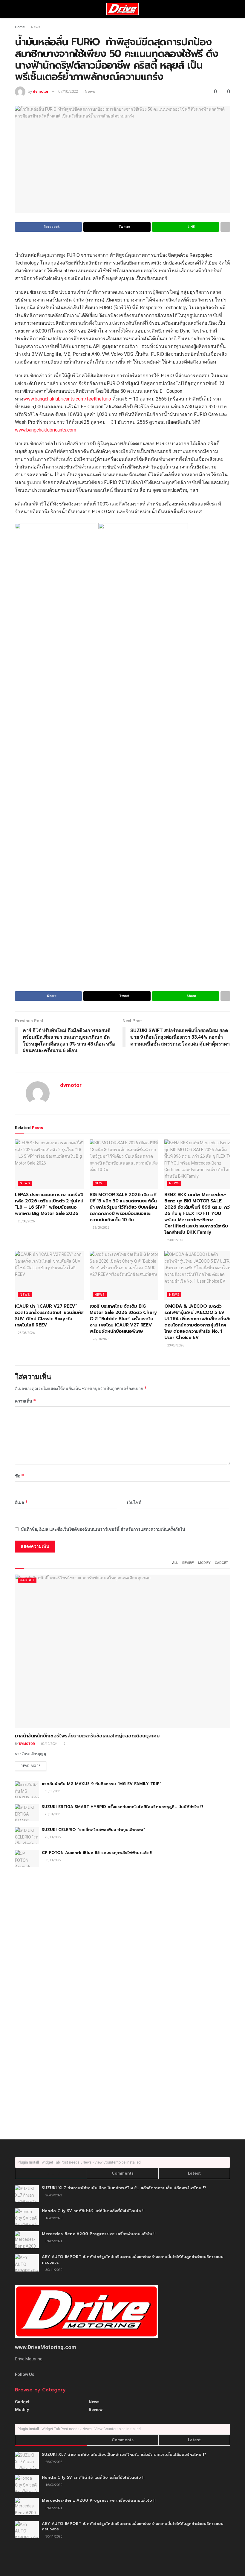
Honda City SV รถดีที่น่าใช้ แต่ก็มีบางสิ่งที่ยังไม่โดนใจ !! (93, 2211)
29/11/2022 (53, 1837)
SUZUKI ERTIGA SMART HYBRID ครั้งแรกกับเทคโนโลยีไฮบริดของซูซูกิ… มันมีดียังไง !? (123, 1807)
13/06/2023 (53, 1791)
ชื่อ (20, 1476)
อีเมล (22, 1502)
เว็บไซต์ (134, 1502)
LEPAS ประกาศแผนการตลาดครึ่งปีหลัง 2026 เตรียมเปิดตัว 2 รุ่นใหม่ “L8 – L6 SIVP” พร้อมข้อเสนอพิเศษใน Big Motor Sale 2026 (49, 1204)
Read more (31, 1766)
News (36, 27)
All (175, 1563)
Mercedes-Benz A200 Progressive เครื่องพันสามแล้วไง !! (99, 2234)
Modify (204, 1563)
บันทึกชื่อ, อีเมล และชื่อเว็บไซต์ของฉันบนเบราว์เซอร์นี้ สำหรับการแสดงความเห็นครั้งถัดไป (103, 1529)
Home (20, 27)
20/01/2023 (53, 1814)
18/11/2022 (53, 1860)
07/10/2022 (68, 91)
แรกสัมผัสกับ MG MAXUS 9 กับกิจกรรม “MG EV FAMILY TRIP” (102, 1784)
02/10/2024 (49, 1744)
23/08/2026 (26, 1221)
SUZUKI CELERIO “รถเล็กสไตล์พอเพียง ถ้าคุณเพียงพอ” (94, 1830)
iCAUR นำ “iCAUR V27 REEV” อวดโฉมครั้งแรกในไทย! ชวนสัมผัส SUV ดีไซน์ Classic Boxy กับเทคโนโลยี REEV (49, 1316)
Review (188, 1563)
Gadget (221, 1563)
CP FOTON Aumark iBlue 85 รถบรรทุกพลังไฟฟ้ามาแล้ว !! (97, 1853)
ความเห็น (26, 1401)
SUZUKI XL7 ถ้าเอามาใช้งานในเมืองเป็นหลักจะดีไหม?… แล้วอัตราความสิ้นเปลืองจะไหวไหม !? (124, 2188)
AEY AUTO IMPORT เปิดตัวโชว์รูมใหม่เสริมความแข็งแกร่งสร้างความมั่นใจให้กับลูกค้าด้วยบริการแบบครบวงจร (133, 2259)
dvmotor (41, 91)
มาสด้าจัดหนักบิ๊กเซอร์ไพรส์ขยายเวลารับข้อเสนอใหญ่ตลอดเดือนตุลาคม (87, 1736)
